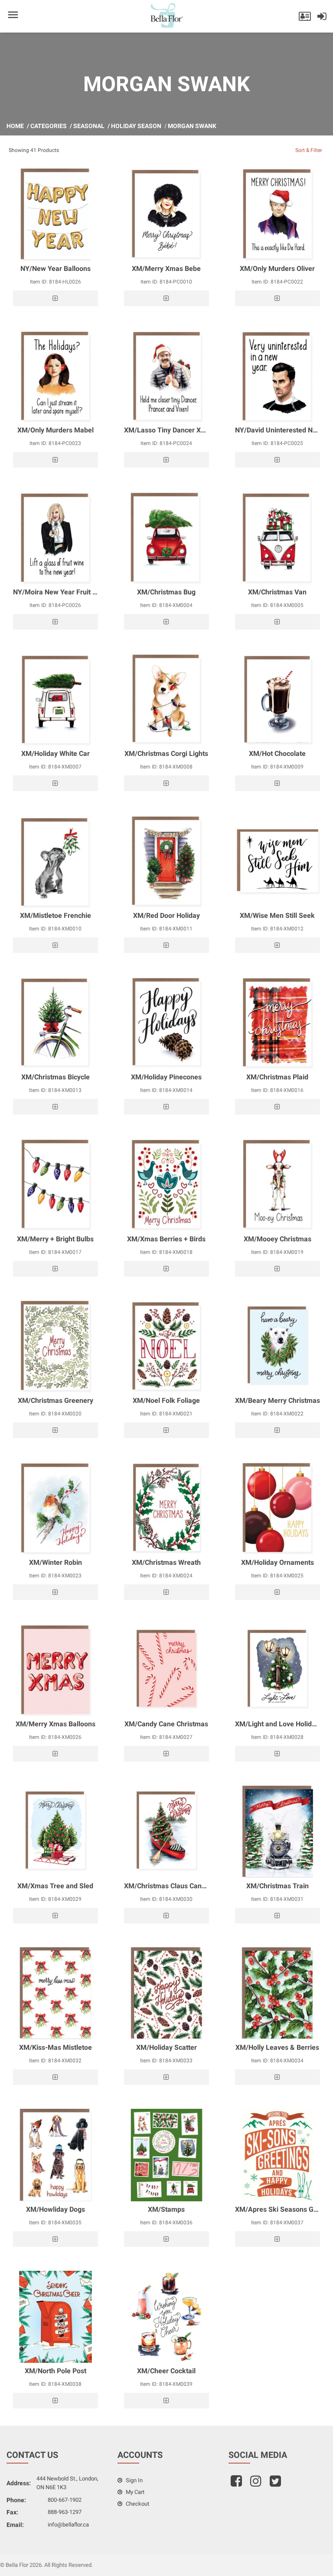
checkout (137, 2504)
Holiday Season (136, 126)
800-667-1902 (65, 2500)
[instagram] (257, 2484)
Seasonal (89, 126)
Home (15, 126)
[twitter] (276, 2484)
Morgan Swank (192, 126)
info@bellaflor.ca (68, 2525)
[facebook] (237, 2484)
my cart (134, 2492)
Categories (49, 126)
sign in (134, 2480)
